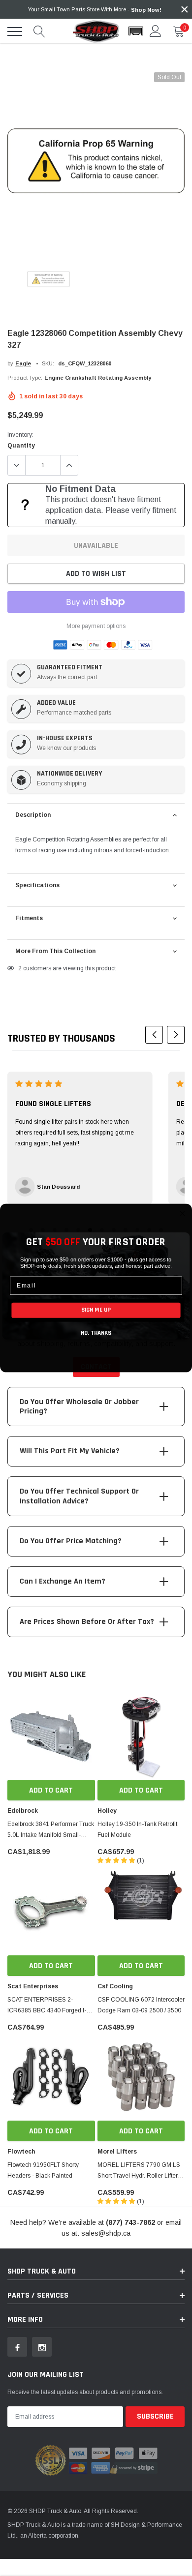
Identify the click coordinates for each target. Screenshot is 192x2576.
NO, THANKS (96, 1333)
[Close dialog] (182, 1213)
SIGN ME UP (96, 1310)
